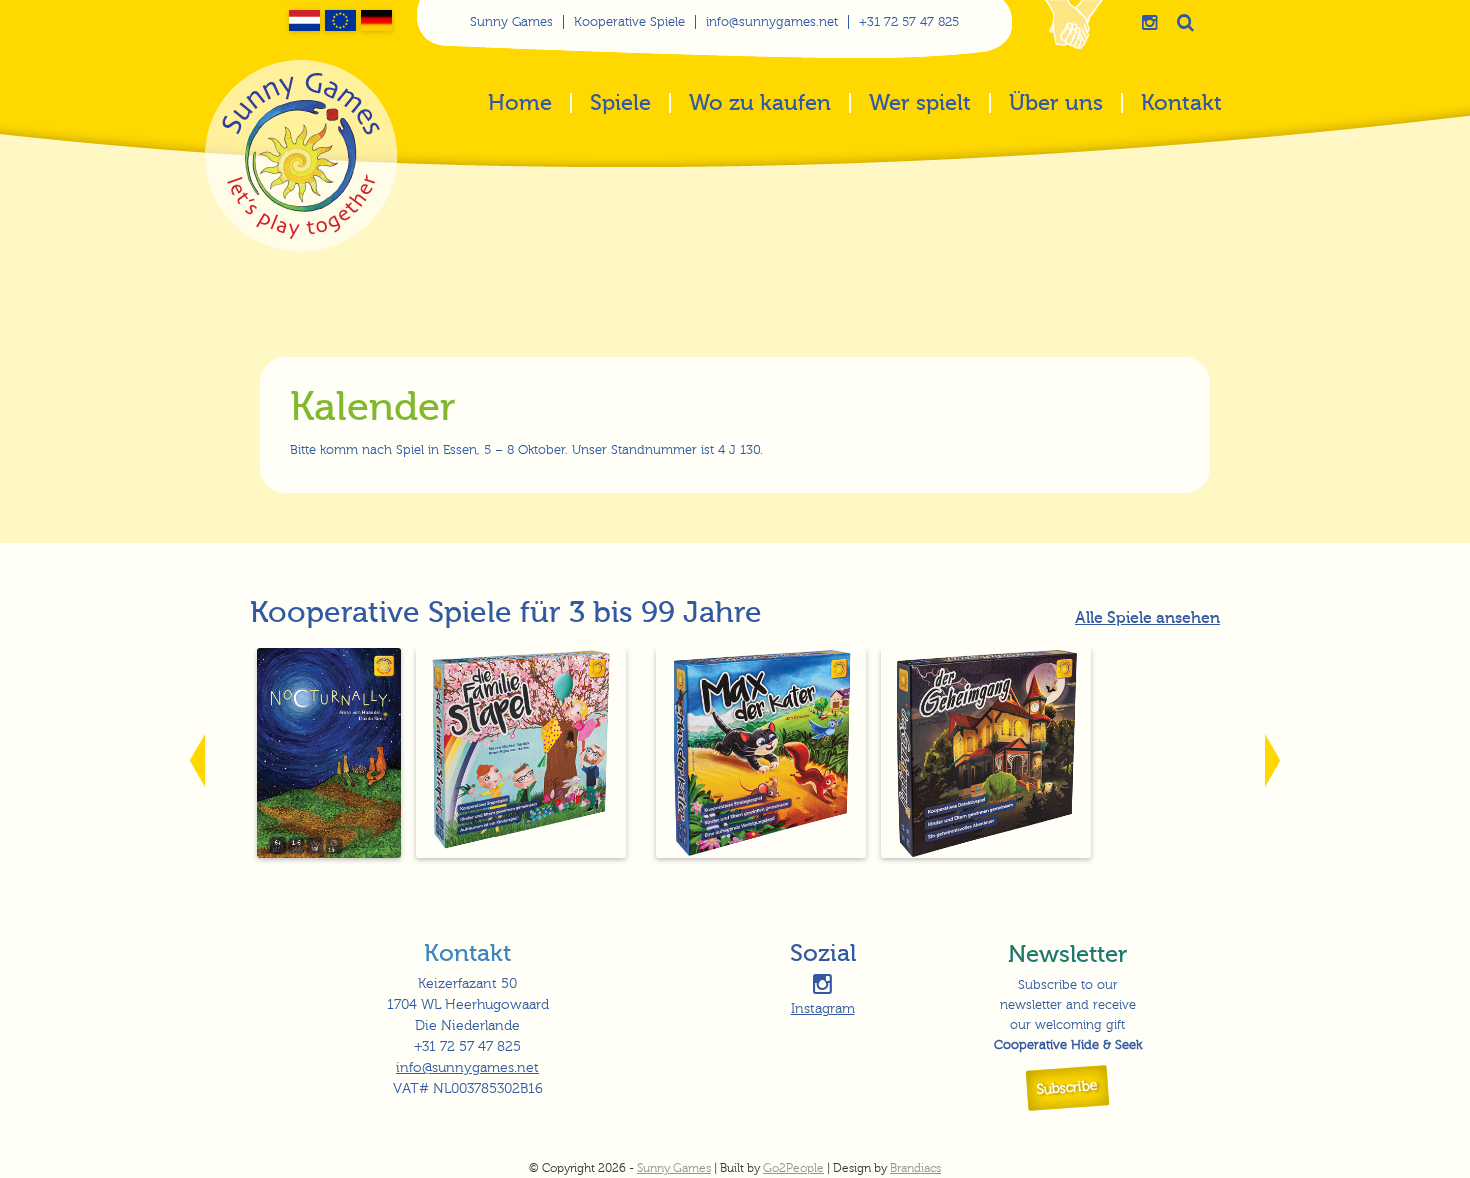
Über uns (1056, 104)
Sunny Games (511, 22)
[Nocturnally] (329, 853)
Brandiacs (915, 1168)
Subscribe (1068, 1088)
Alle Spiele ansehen (1147, 618)
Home (520, 104)
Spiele (620, 104)
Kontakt (1181, 104)
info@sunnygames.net (772, 22)
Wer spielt (920, 104)
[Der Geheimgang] (986, 853)
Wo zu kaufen (760, 104)
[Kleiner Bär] (641, 853)
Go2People (793, 1168)
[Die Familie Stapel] (521, 853)
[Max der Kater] (761, 853)
